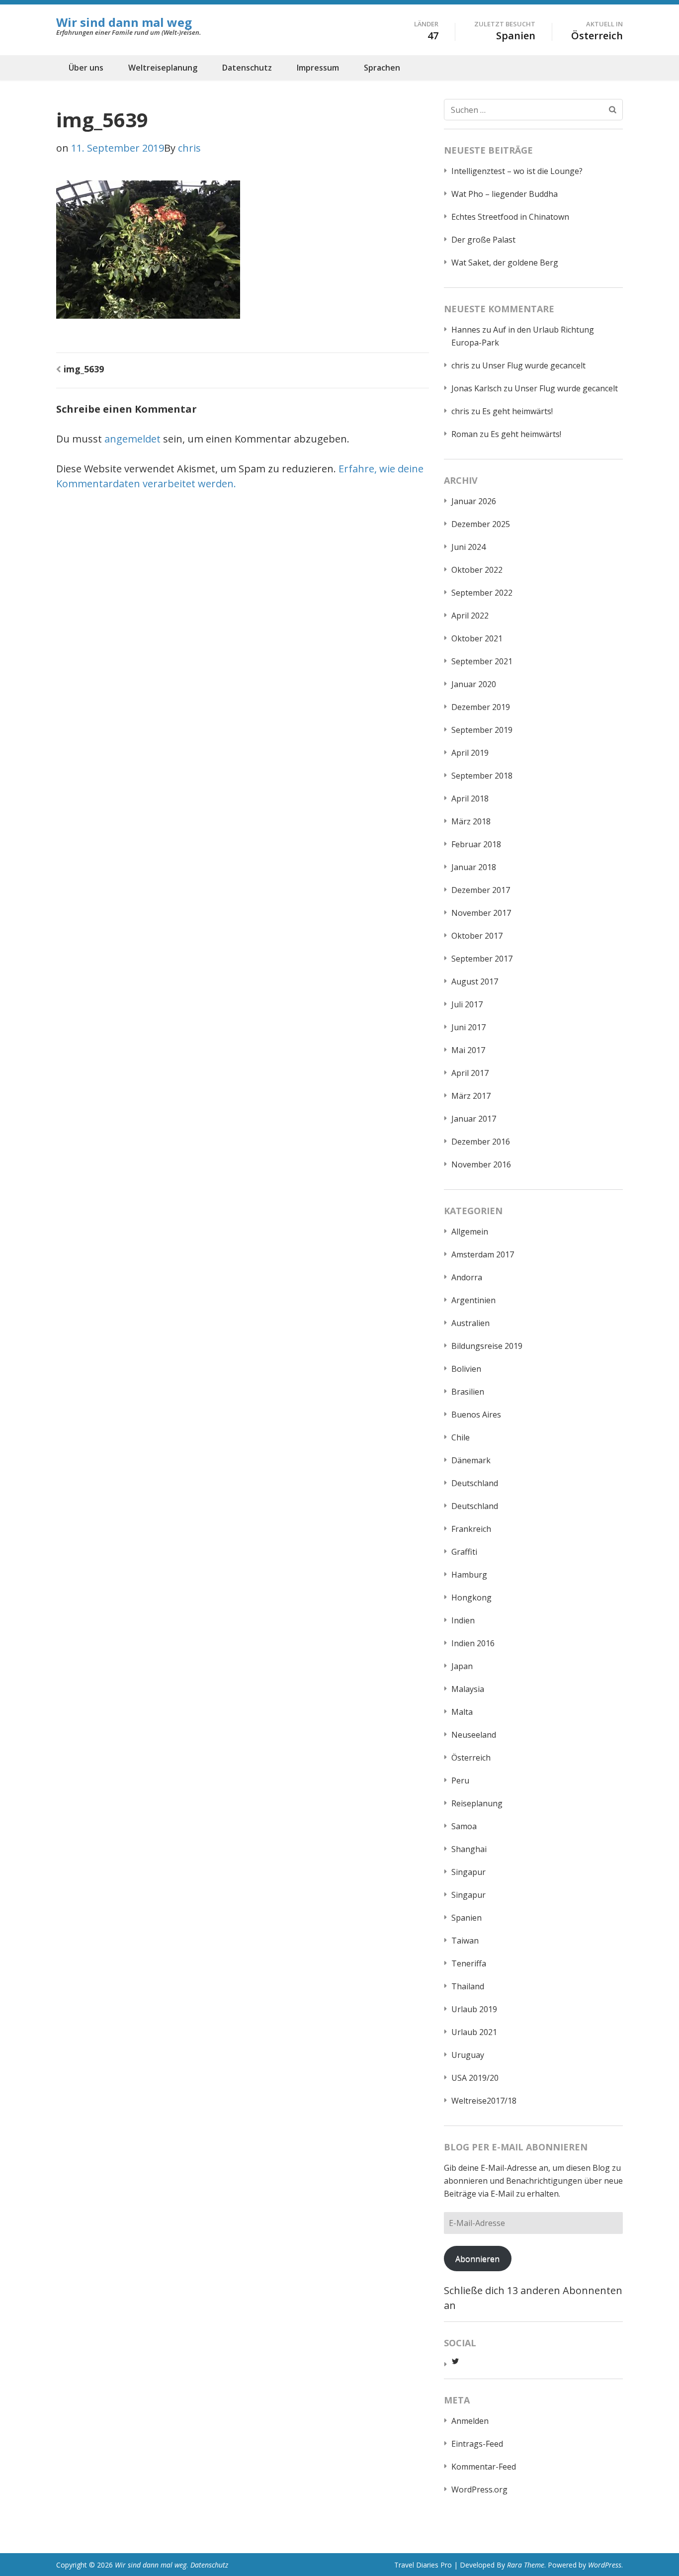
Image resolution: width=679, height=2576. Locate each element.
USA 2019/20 (475, 2078)
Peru (460, 1780)
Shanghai (469, 1849)
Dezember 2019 (481, 707)
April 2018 (470, 799)
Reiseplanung (477, 1803)
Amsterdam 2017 (483, 1254)
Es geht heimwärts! (517, 411)
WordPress (605, 2565)
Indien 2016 (473, 1643)
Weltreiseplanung (163, 68)
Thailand (468, 1986)
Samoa (464, 1826)
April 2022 (470, 616)
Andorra (467, 1277)
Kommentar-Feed (484, 2467)
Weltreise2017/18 (484, 2101)
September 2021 (482, 661)
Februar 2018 (476, 844)
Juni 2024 (468, 547)
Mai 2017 (468, 1050)
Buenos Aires (476, 1415)
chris (189, 148)
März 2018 (471, 821)
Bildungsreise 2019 (487, 1346)
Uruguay (468, 2055)
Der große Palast (483, 240)
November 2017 (481, 913)
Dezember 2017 (481, 890)
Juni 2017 (468, 1027)
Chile (461, 1437)
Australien (470, 1323)
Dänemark (471, 1460)
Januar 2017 (474, 1119)
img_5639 (84, 369)
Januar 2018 (474, 867)
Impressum (318, 68)
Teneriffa (469, 1963)
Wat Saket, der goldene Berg (505, 263)
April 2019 (470, 753)
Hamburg (469, 1575)
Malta (462, 1712)
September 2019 (482, 730)
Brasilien (468, 1392)
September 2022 (482, 593)
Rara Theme (526, 2565)
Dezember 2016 (481, 1142)
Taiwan (465, 1941)
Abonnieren (477, 2259)
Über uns (86, 68)
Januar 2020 (474, 684)
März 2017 (471, 1096)
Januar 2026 (474, 501)
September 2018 (482, 776)
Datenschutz (247, 68)
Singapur (468, 1872)
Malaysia (468, 1689)
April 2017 (470, 1073)
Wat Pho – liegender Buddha (505, 194)
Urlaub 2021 (474, 2032)
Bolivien (466, 1369)
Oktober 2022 (477, 570)
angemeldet (132, 439)
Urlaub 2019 (474, 2009)
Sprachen (382, 68)
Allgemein (470, 1232)
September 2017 (482, 959)
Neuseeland (474, 1735)
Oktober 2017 (477, 936)
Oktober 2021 (477, 638)
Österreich (471, 1758)
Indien (463, 1620)
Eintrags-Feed (477, 2444)
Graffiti (464, 1552)
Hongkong (471, 1598)
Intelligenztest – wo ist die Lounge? (517, 171)
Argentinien (473, 1300)
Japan (462, 1666)
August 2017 (475, 981)
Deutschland (475, 1483)
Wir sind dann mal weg (124, 22)
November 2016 (481, 1164)
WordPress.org (479, 2489)
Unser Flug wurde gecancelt (534, 365)
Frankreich (471, 1529)
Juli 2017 (467, 1004)
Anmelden (470, 2421)
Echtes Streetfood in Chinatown (510, 217)
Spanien (467, 1918)
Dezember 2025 (481, 524)
